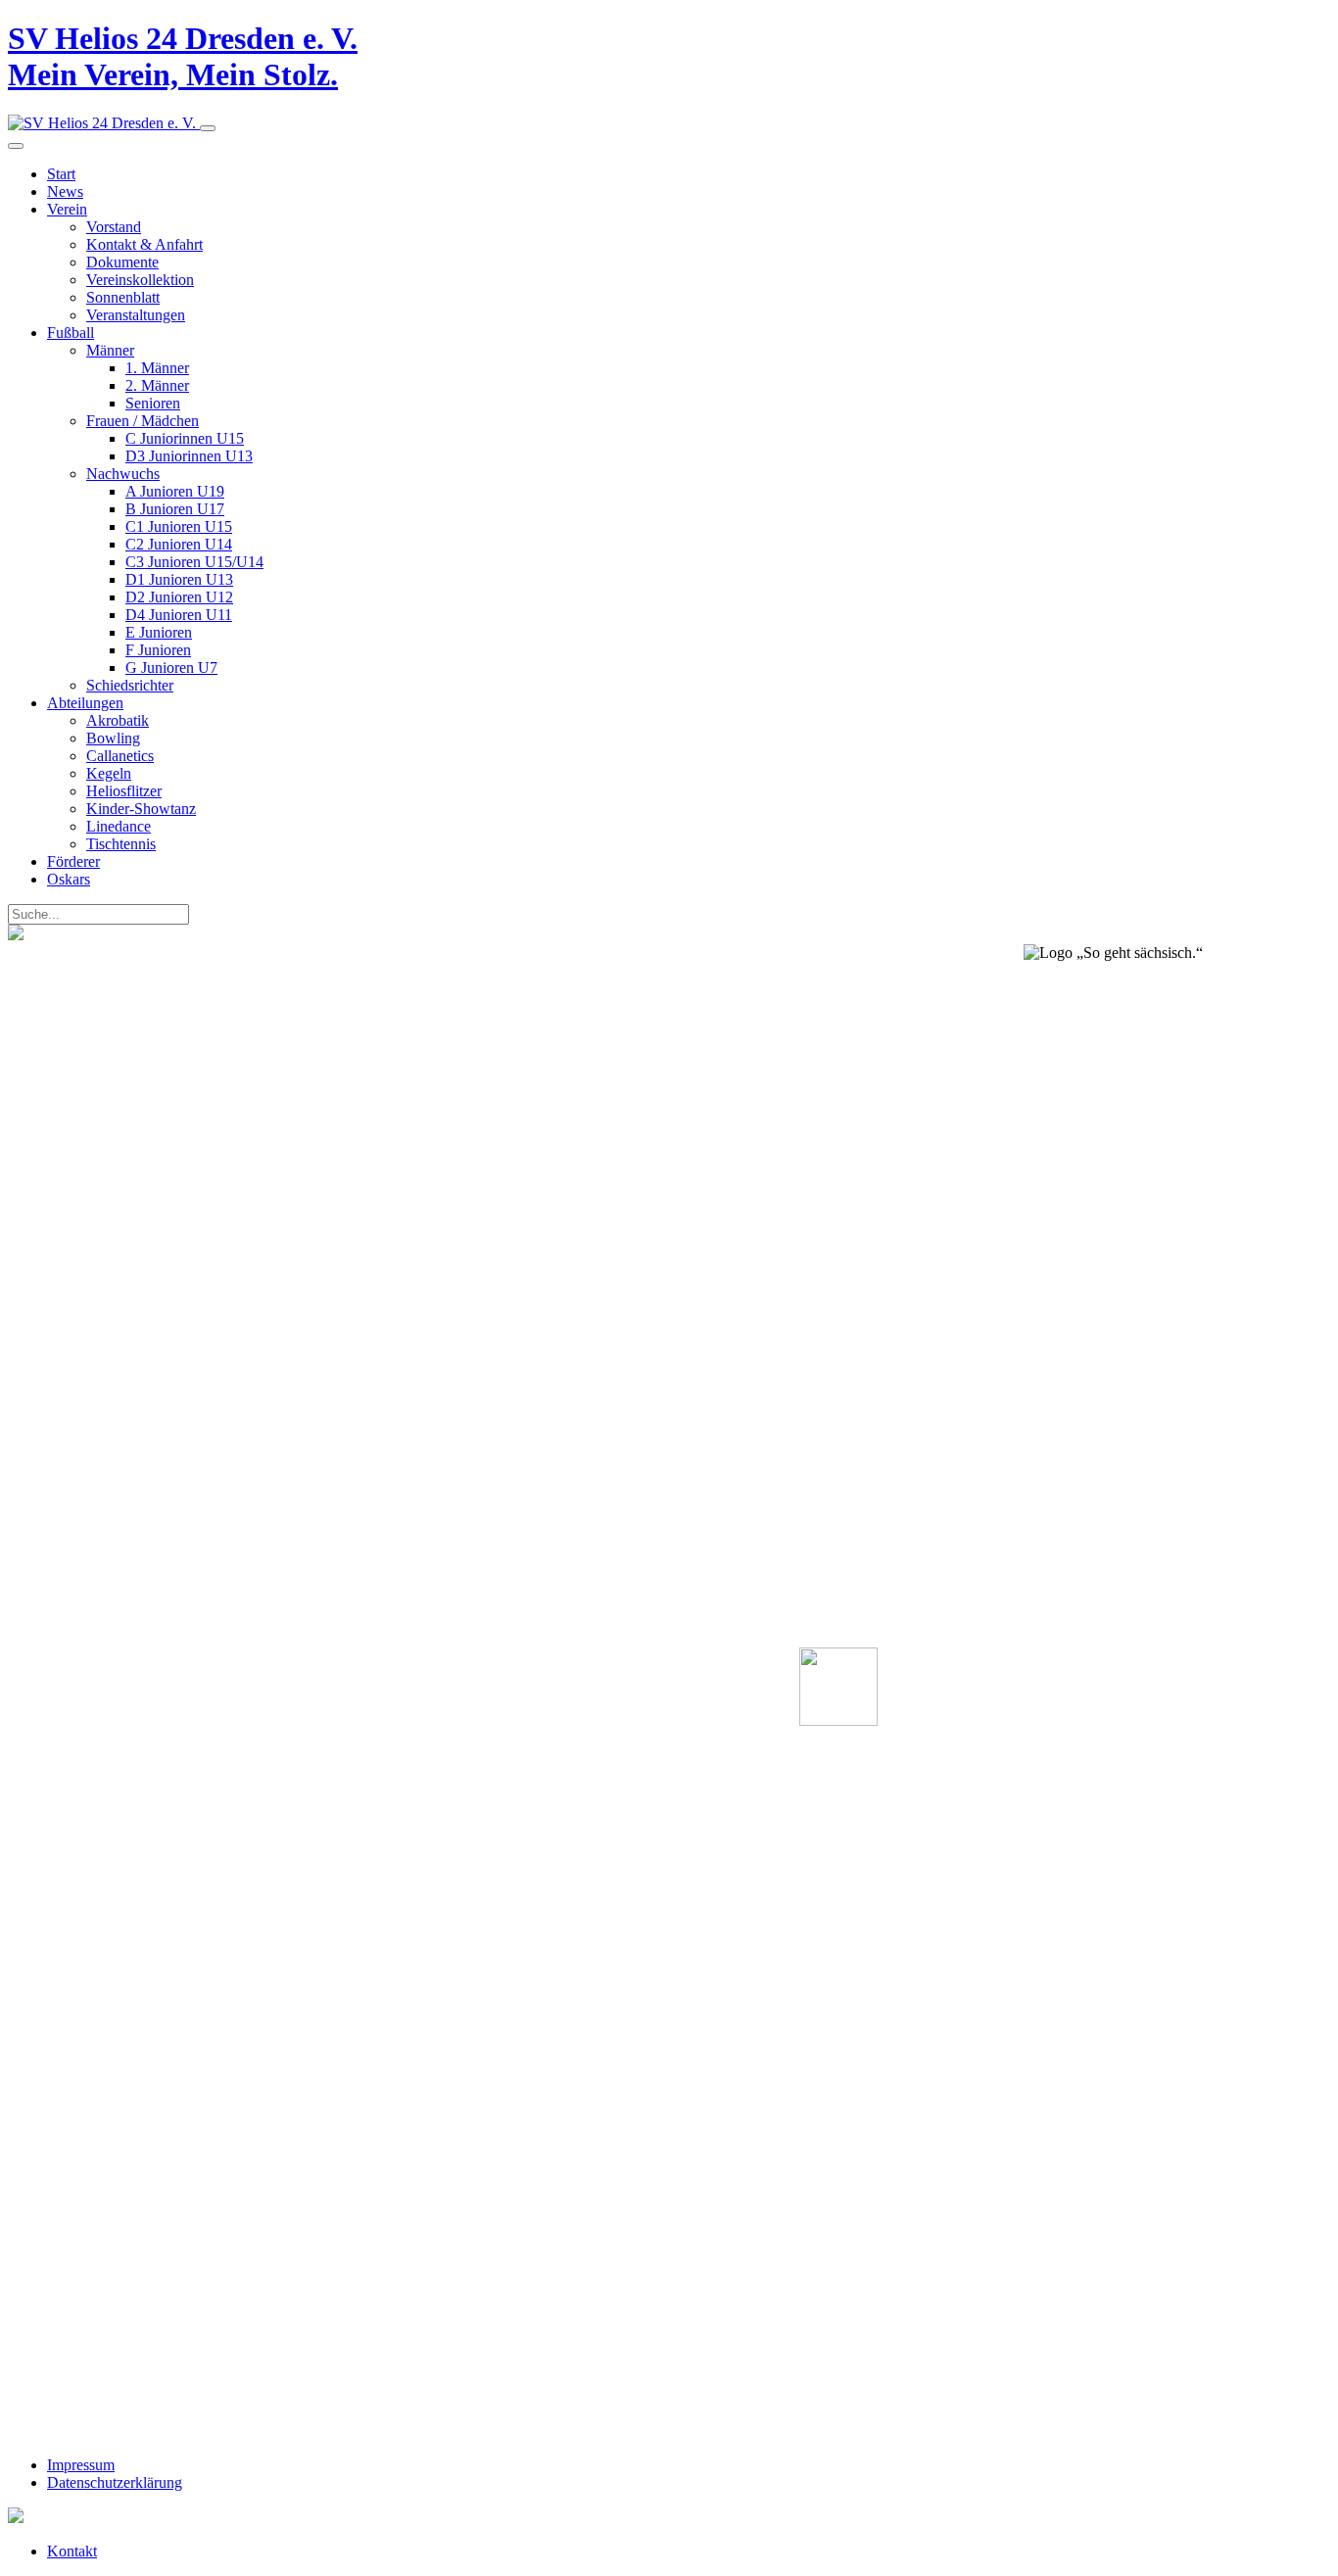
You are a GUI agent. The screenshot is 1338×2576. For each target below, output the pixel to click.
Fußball (71, 333)
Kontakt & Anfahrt (144, 244)
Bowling (113, 738)
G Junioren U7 (171, 668)
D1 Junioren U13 (179, 579)
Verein (67, 209)
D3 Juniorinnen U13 (189, 456)
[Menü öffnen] (208, 128)
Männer (110, 350)
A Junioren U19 (175, 491)
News (65, 191)
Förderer (73, 861)
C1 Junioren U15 (179, 526)
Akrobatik (118, 720)
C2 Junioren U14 (179, 544)
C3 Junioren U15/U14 (194, 562)
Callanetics (120, 756)
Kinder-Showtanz (141, 809)
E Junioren (159, 632)
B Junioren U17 (175, 509)
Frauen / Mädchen (143, 421)
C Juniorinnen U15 (185, 438)
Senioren (153, 403)
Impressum (81, 2465)
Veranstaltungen (136, 315)
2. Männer (157, 385)
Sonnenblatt (123, 297)
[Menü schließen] (16, 146)
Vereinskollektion (140, 280)
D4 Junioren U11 (179, 615)
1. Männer (157, 368)
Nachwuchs (123, 474)
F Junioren (158, 650)
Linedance (119, 826)
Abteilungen (85, 703)
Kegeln (109, 773)
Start (61, 174)
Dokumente (122, 262)
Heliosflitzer (124, 791)
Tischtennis (121, 844)
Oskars (69, 879)
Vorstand (114, 227)
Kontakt (72, 2551)
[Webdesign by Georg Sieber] (16, 2518)
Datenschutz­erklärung (115, 2482)
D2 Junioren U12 (179, 597)
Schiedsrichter (130, 685)
